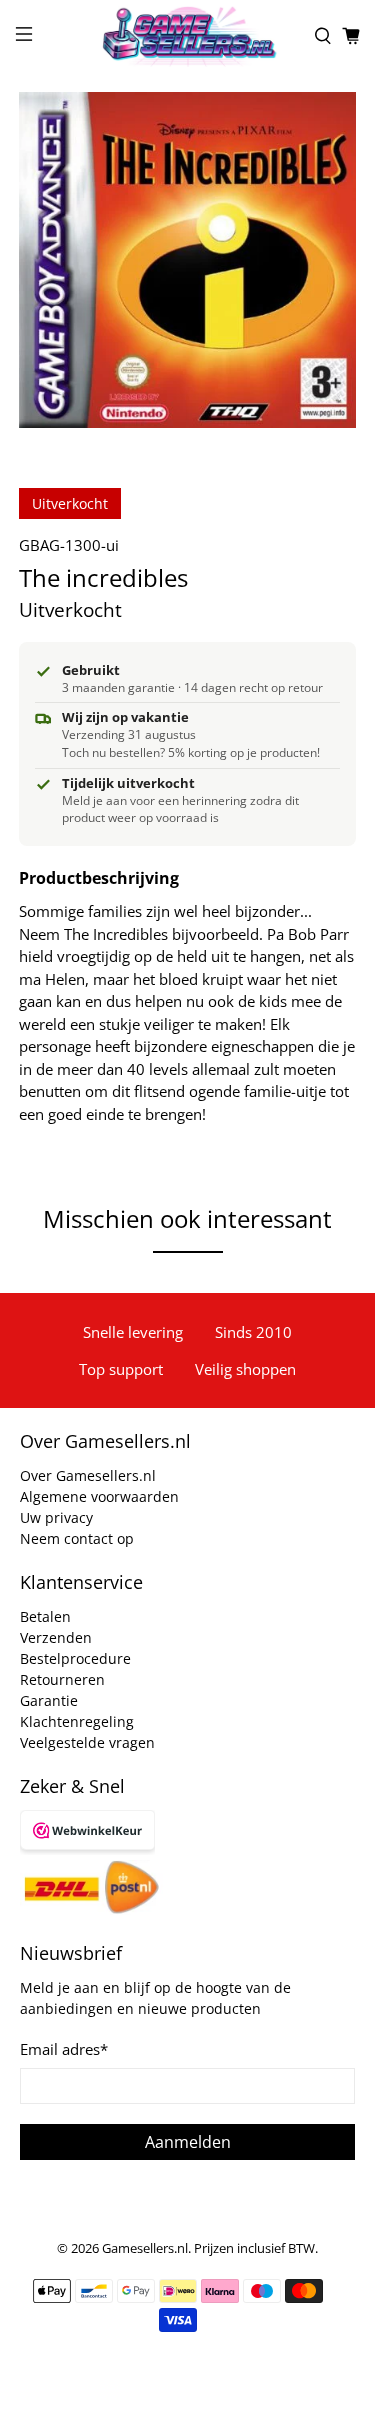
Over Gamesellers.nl (88, 1475)
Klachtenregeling (77, 1721)
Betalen (45, 1616)
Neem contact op (77, 1538)
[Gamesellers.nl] (188, 36)
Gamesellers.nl (145, 2248)
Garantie (49, 1700)
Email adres (64, 2049)
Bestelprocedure (75, 1658)
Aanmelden (188, 2142)
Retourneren (62, 1679)
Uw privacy (56, 1517)
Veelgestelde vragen (87, 1742)
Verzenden (56, 1637)
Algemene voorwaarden (99, 1496)
